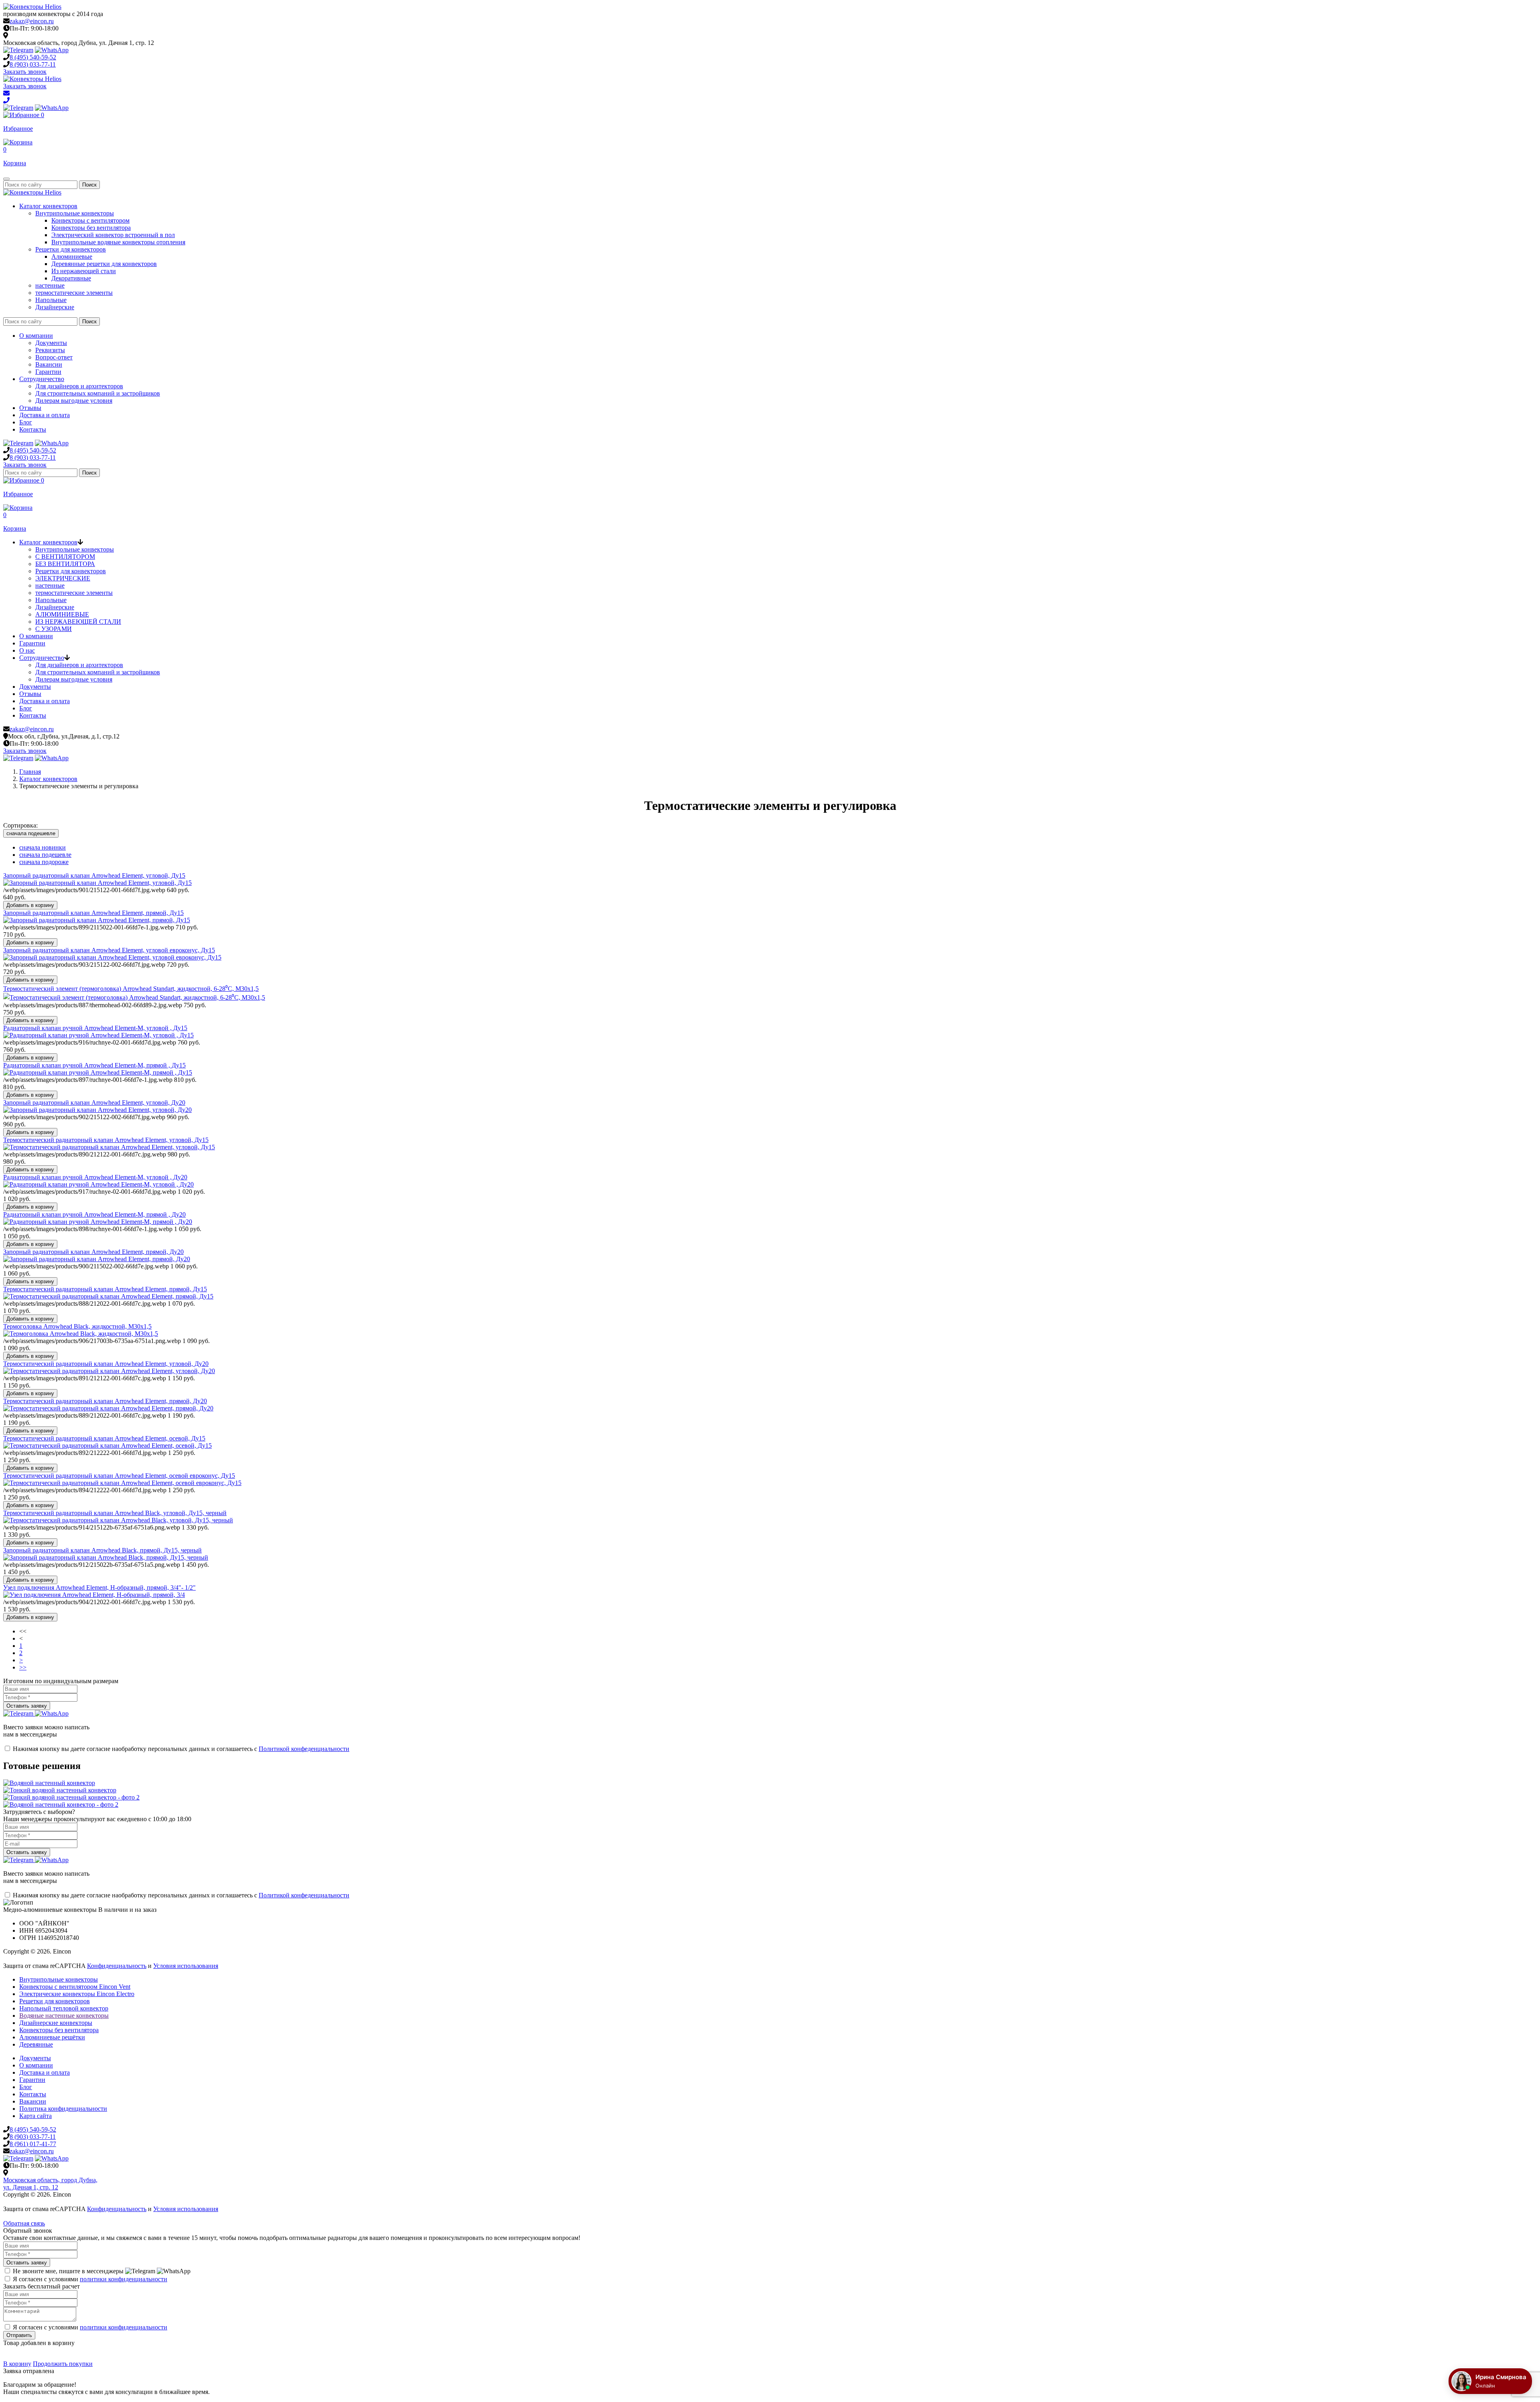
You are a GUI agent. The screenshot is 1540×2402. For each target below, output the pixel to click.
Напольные (51, 300)
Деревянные (36, 2044)
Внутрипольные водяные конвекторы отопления (118, 242)
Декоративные (71, 278)
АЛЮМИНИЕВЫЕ (62, 614)
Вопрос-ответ (54, 357)
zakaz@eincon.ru (32, 21)
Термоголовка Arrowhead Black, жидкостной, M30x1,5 (77, 1326)
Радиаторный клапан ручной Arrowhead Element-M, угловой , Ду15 (95, 1028)
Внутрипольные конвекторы (75, 213)
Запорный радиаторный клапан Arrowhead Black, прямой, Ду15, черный (102, 1550)
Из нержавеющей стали (84, 271)
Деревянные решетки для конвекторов (104, 264)
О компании (36, 336)
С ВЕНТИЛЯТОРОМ (65, 557)
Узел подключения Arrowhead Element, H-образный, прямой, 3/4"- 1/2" (99, 1587)
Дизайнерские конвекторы (56, 2023)
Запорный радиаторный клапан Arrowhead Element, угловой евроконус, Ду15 (109, 950)
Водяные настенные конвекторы (64, 2016)
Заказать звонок (25, 72)
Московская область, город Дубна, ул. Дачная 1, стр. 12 (50, 2184)
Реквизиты (50, 350)
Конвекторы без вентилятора (91, 228)
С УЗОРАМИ (54, 629)
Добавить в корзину (30, 905)
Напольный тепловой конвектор (64, 2008)
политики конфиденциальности (124, 2279)
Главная (30, 772)
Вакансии (49, 364)
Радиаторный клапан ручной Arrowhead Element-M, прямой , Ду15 (94, 1065)
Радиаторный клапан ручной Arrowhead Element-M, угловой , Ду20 (95, 1177)
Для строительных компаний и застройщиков (98, 393)
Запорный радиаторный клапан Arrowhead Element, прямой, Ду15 (93, 913)
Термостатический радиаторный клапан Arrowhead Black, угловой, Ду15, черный (115, 1513)
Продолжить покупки (63, 2364)
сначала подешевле (31, 833)
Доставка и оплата (45, 415)
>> (23, 1667)
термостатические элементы (74, 293)
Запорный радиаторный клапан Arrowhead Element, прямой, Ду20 (93, 1252)
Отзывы (30, 408)
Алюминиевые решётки (52, 2037)
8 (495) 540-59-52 (33, 2129)
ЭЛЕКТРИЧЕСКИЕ (63, 578)
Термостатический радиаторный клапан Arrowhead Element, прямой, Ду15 (105, 1289)
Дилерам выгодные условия (74, 401)
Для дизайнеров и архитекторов (79, 386)
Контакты (33, 429)
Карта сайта (35, 2116)
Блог (26, 422)
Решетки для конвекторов (71, 249)
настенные (50, 285)
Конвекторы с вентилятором (90, 220)
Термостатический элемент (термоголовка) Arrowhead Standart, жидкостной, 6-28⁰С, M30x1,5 (131, 989)
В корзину (17, 2364)
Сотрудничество (42, 379)
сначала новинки (43, 847)
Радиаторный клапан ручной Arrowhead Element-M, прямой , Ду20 (94, 1214)
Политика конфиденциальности (63, 2109)
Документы (51, 343)
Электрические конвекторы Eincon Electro (77, 1994)
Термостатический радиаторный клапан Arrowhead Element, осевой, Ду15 (104, 1438)
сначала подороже (44, 862)
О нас (27, 650)
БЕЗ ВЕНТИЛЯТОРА (65, 564)
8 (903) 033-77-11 (33, 2137)
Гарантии (48, 372)
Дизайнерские (55, 307)
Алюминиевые (72, 257)
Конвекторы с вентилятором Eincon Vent (75, 1987)
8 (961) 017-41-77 (33, 2144)
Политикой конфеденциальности (304, 1749)
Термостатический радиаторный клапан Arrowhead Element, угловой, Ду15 (106, 1140)
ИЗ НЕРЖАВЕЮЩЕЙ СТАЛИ (78, 622)
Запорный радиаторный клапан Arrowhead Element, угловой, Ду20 (94, 1103)
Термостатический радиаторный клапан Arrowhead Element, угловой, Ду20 (106, 1364)
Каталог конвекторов (48, 206)
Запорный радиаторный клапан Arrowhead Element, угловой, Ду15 (94, 875)
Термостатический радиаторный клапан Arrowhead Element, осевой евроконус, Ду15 (119, 1476)
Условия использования (186, 1966)
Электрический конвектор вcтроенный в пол (113, 235)
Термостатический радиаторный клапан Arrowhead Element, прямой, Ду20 (105, 1401)
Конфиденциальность (117, 1966)
